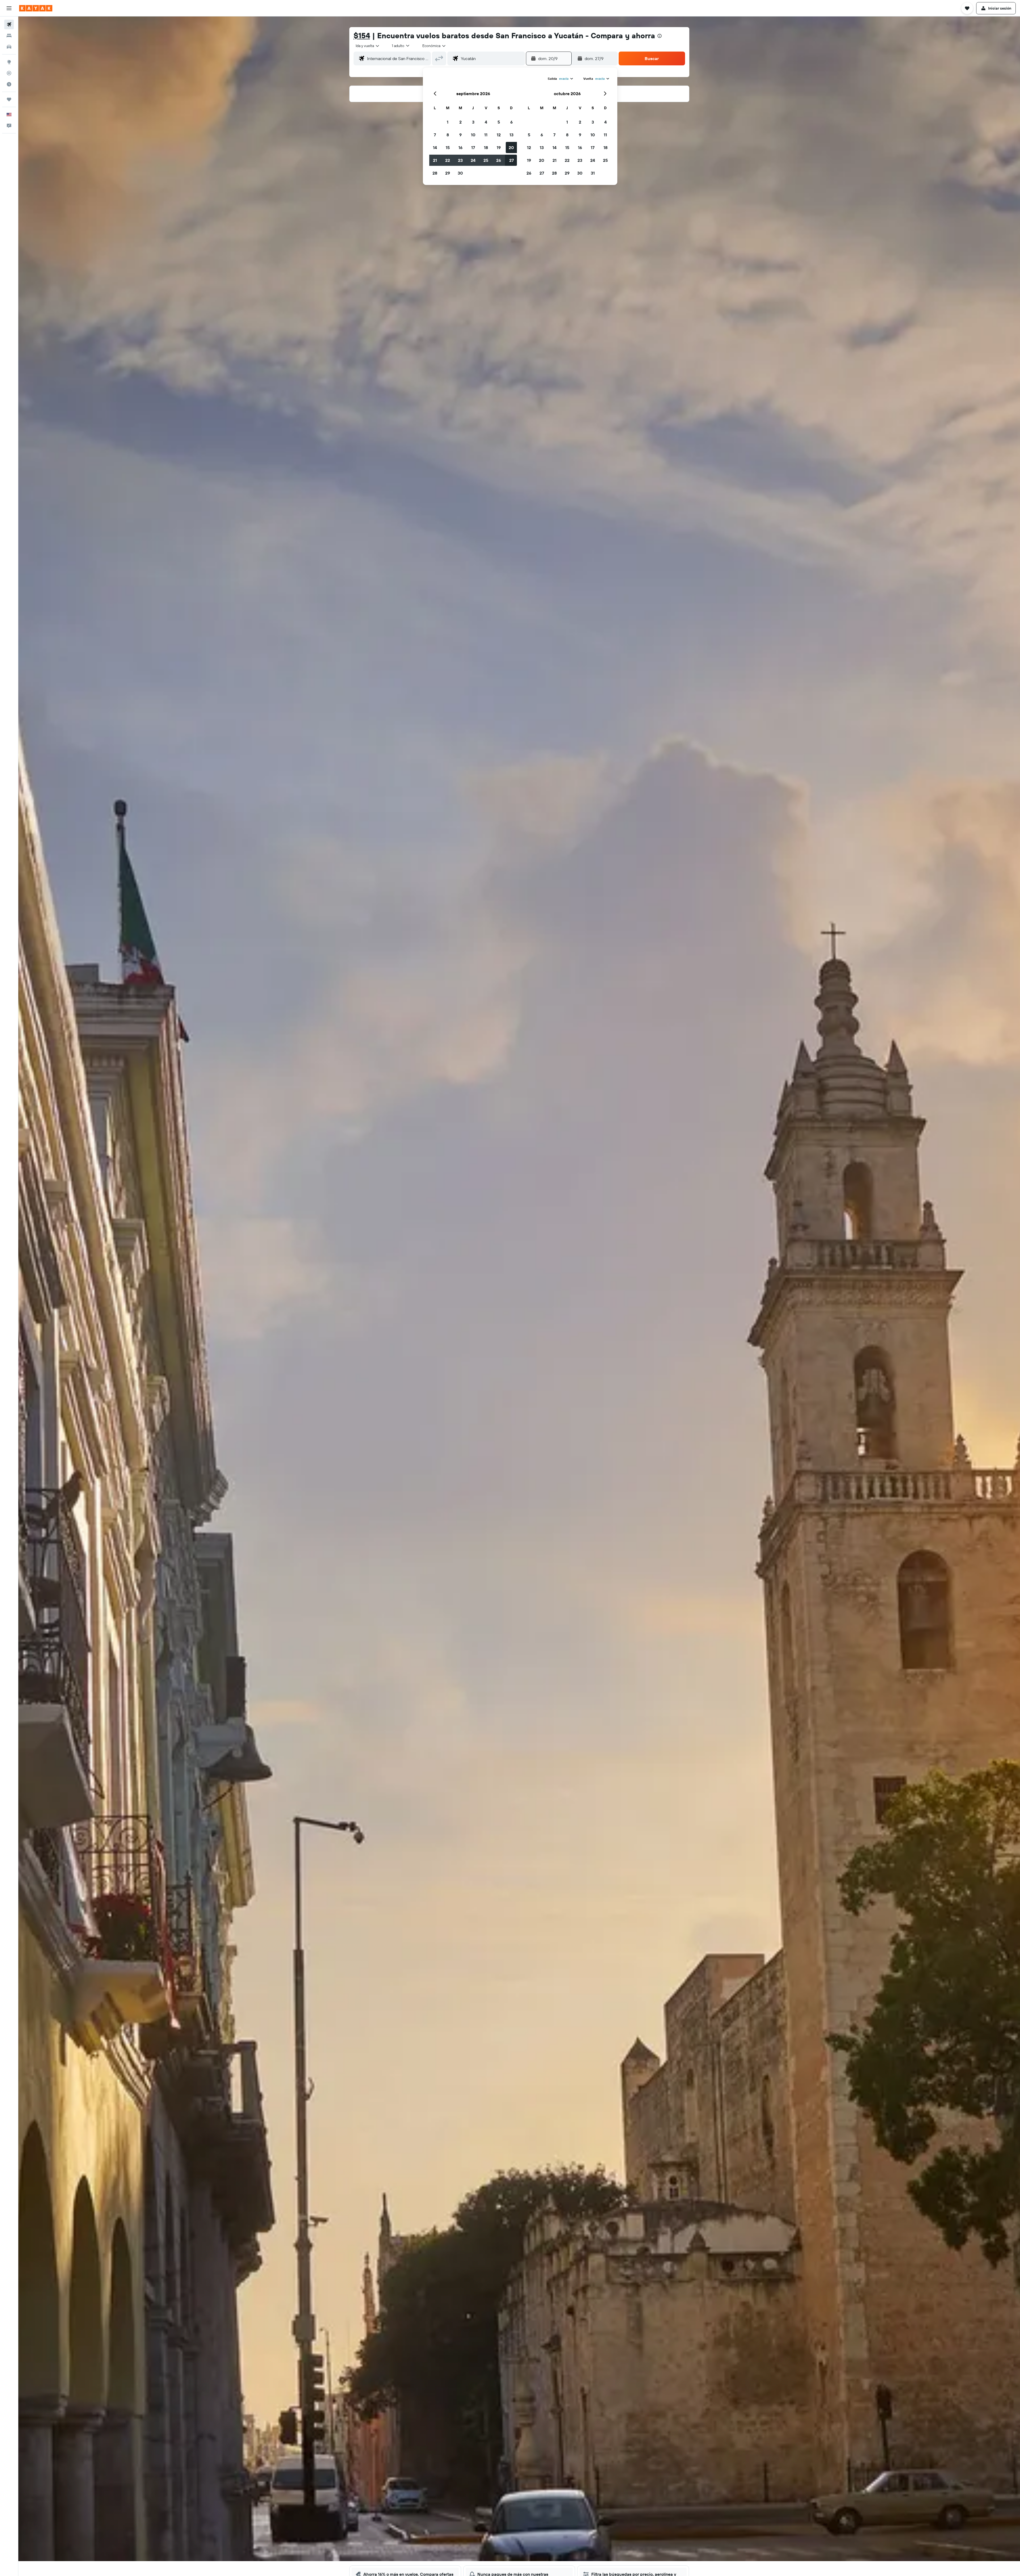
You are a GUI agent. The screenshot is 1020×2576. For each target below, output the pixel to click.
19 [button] (499, 147)
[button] (9, 8)
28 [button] (435, 173)
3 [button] (473, 122)
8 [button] (448, 135)
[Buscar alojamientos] (9, 36)
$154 (362, 35)
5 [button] (499, 122)
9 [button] (460, 135)
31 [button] (593, 173)
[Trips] (9, 99)
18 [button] (486, 147)
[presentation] (660, 36)
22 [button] (448, 160)
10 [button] (473, 135)
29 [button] (448, 173)
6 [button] (511, 122)
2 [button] (460, 122)
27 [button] (511, 160)
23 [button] (460, 160)
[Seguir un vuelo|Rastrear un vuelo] (9, 73)
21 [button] (435, 160)
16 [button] (460, 147)
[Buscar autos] (9, 47)
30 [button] (460, 173)
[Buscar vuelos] (9, 24)
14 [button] (435, 147)
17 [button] (473, 147)
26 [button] (499, 160)
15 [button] (448, 147)
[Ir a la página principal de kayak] (36, 8)
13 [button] (511, 135)
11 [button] (486, 135)
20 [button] (511, 147)
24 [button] (473, 160)
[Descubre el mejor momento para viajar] (9, 84)
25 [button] (486, 160)
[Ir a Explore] (9, 62)
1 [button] (448, 122)
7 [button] (435, 135)
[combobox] (368, 46)
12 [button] (499, 135)
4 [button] (486, 122)
